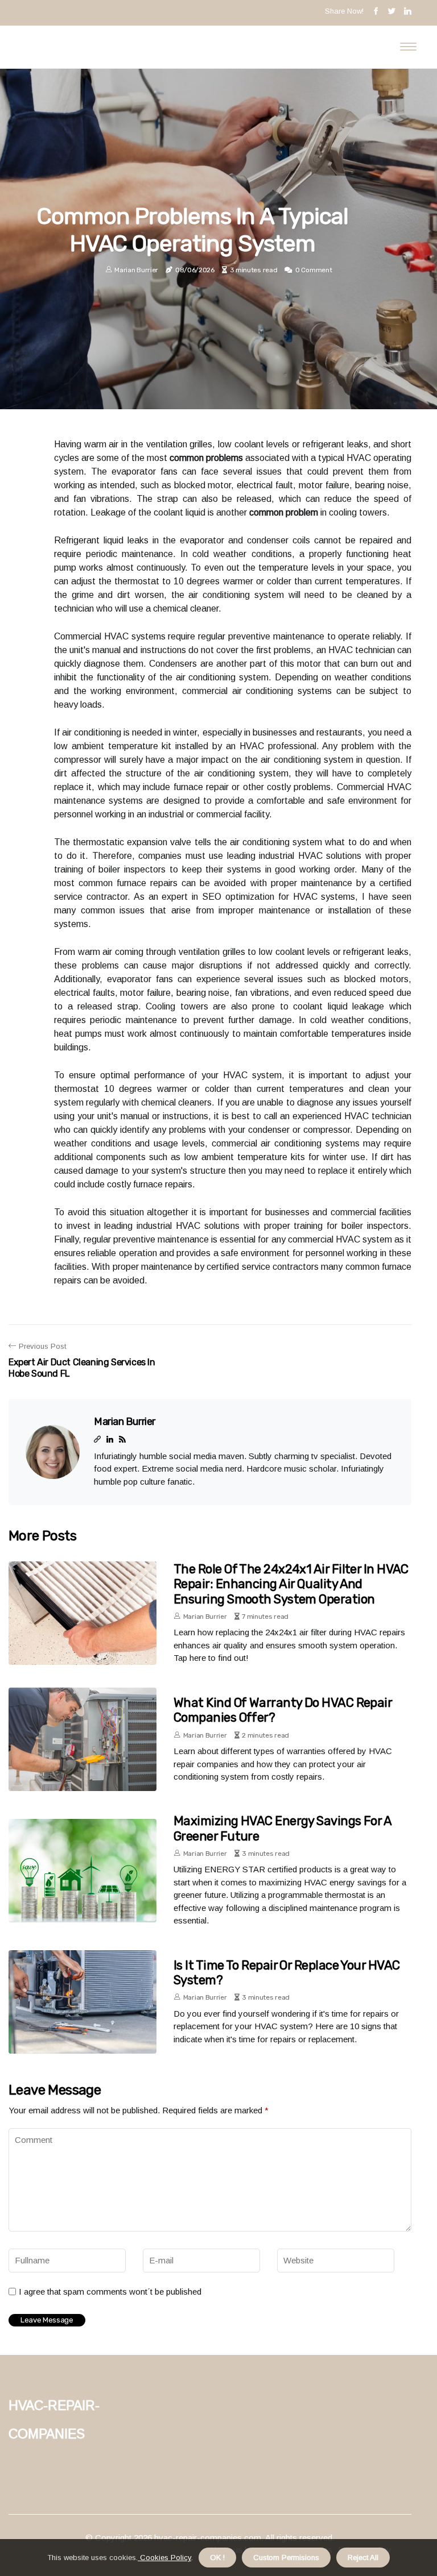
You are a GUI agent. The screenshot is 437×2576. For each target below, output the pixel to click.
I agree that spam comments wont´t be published (110, 2292)
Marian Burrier (136, 270)
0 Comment (314, 270)
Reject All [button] (363, 2558)
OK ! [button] (217, 2558)
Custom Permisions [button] (286, 2558)
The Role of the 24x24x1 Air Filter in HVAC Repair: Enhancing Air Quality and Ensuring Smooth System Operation (291, 1584)
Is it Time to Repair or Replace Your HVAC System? (286, 1973)
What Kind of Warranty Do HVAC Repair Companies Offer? (283, 1710)
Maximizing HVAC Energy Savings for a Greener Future (282, 1828)
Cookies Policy (164, 2558)
